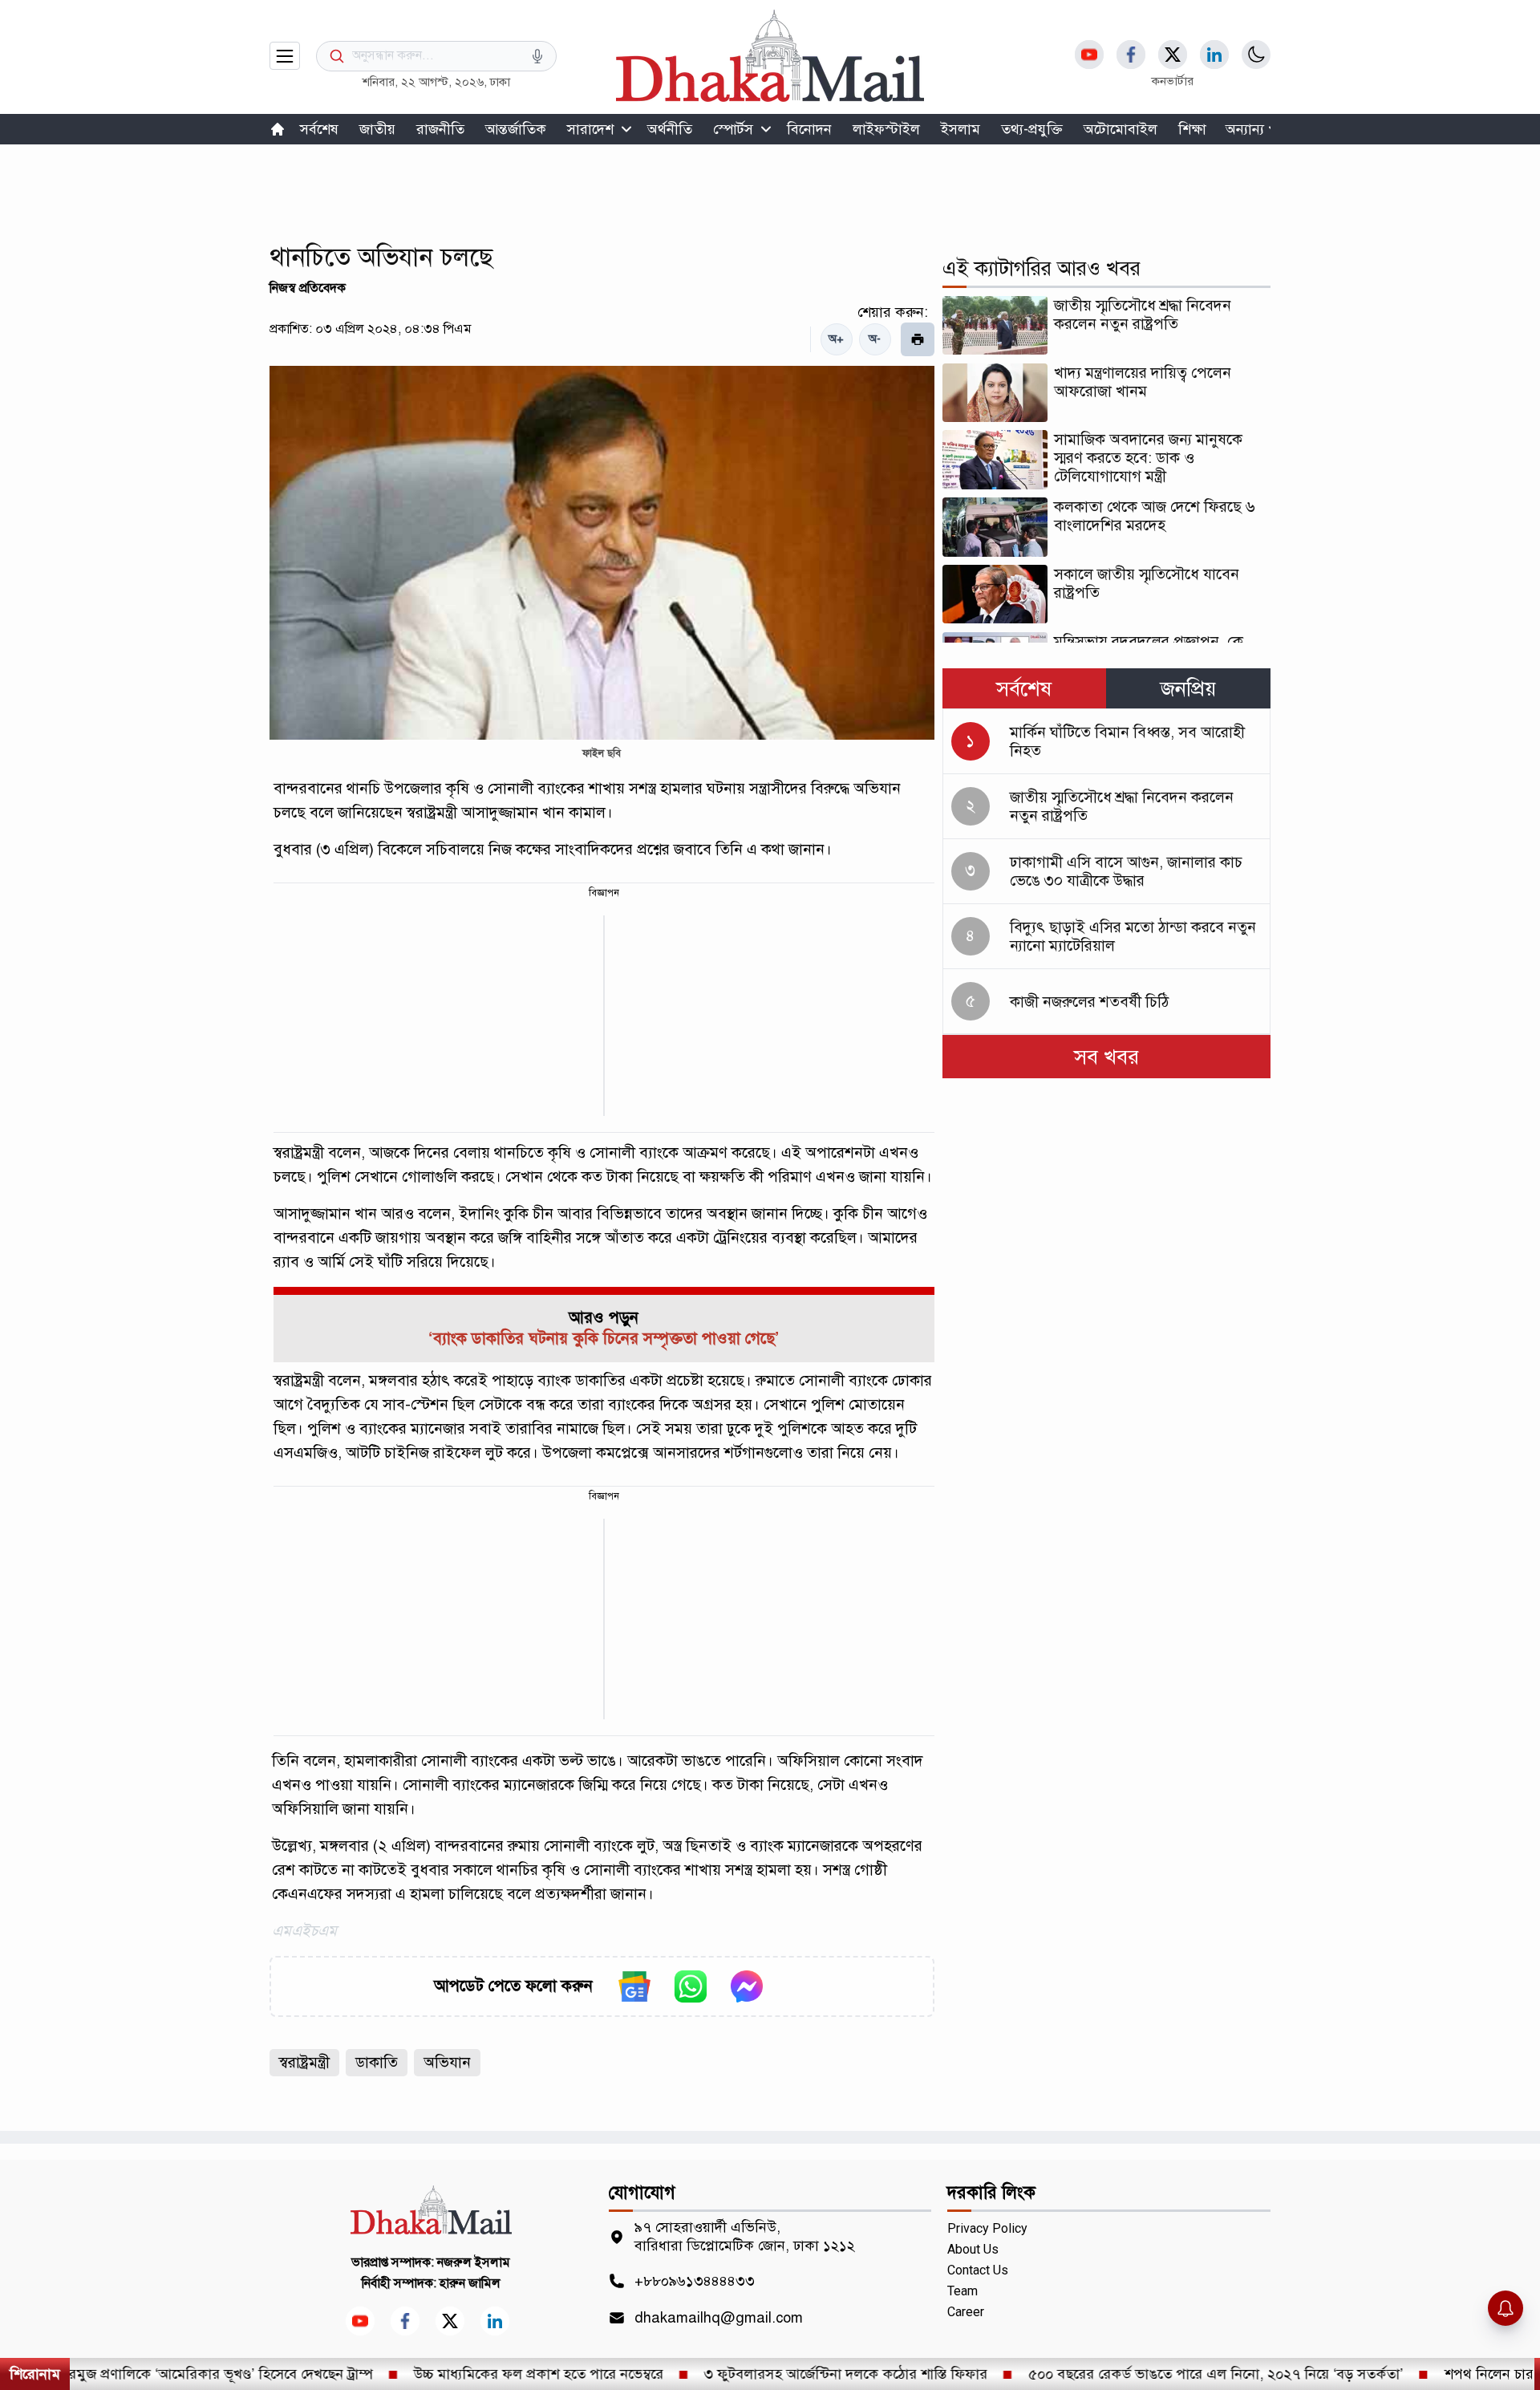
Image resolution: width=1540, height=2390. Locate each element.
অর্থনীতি (670, 129)
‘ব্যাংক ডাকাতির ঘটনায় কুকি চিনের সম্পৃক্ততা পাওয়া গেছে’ (604, 1339)
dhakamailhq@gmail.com (719, 2318)
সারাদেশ (590, 129)
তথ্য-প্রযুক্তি (1032, 129)
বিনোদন (809, 129)
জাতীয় (377, 129)
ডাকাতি (377, 2062)
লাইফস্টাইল (886, 129)
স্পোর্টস (733, 129)
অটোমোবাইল (1121, 129)
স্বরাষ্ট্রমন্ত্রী (304, 2062)
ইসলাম (960, 129)
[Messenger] (747, 1986)
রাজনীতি (440, 129)
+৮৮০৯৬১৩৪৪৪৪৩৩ (695, 2281)
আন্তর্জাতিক (516, 129)
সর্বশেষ (319, 129)
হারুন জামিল (470, 2283)
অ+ (836, 339)
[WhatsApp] (691, 1986)
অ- (875, 339)
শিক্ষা (1192, 129)
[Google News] (634, 1986)
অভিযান (447, 2062)
